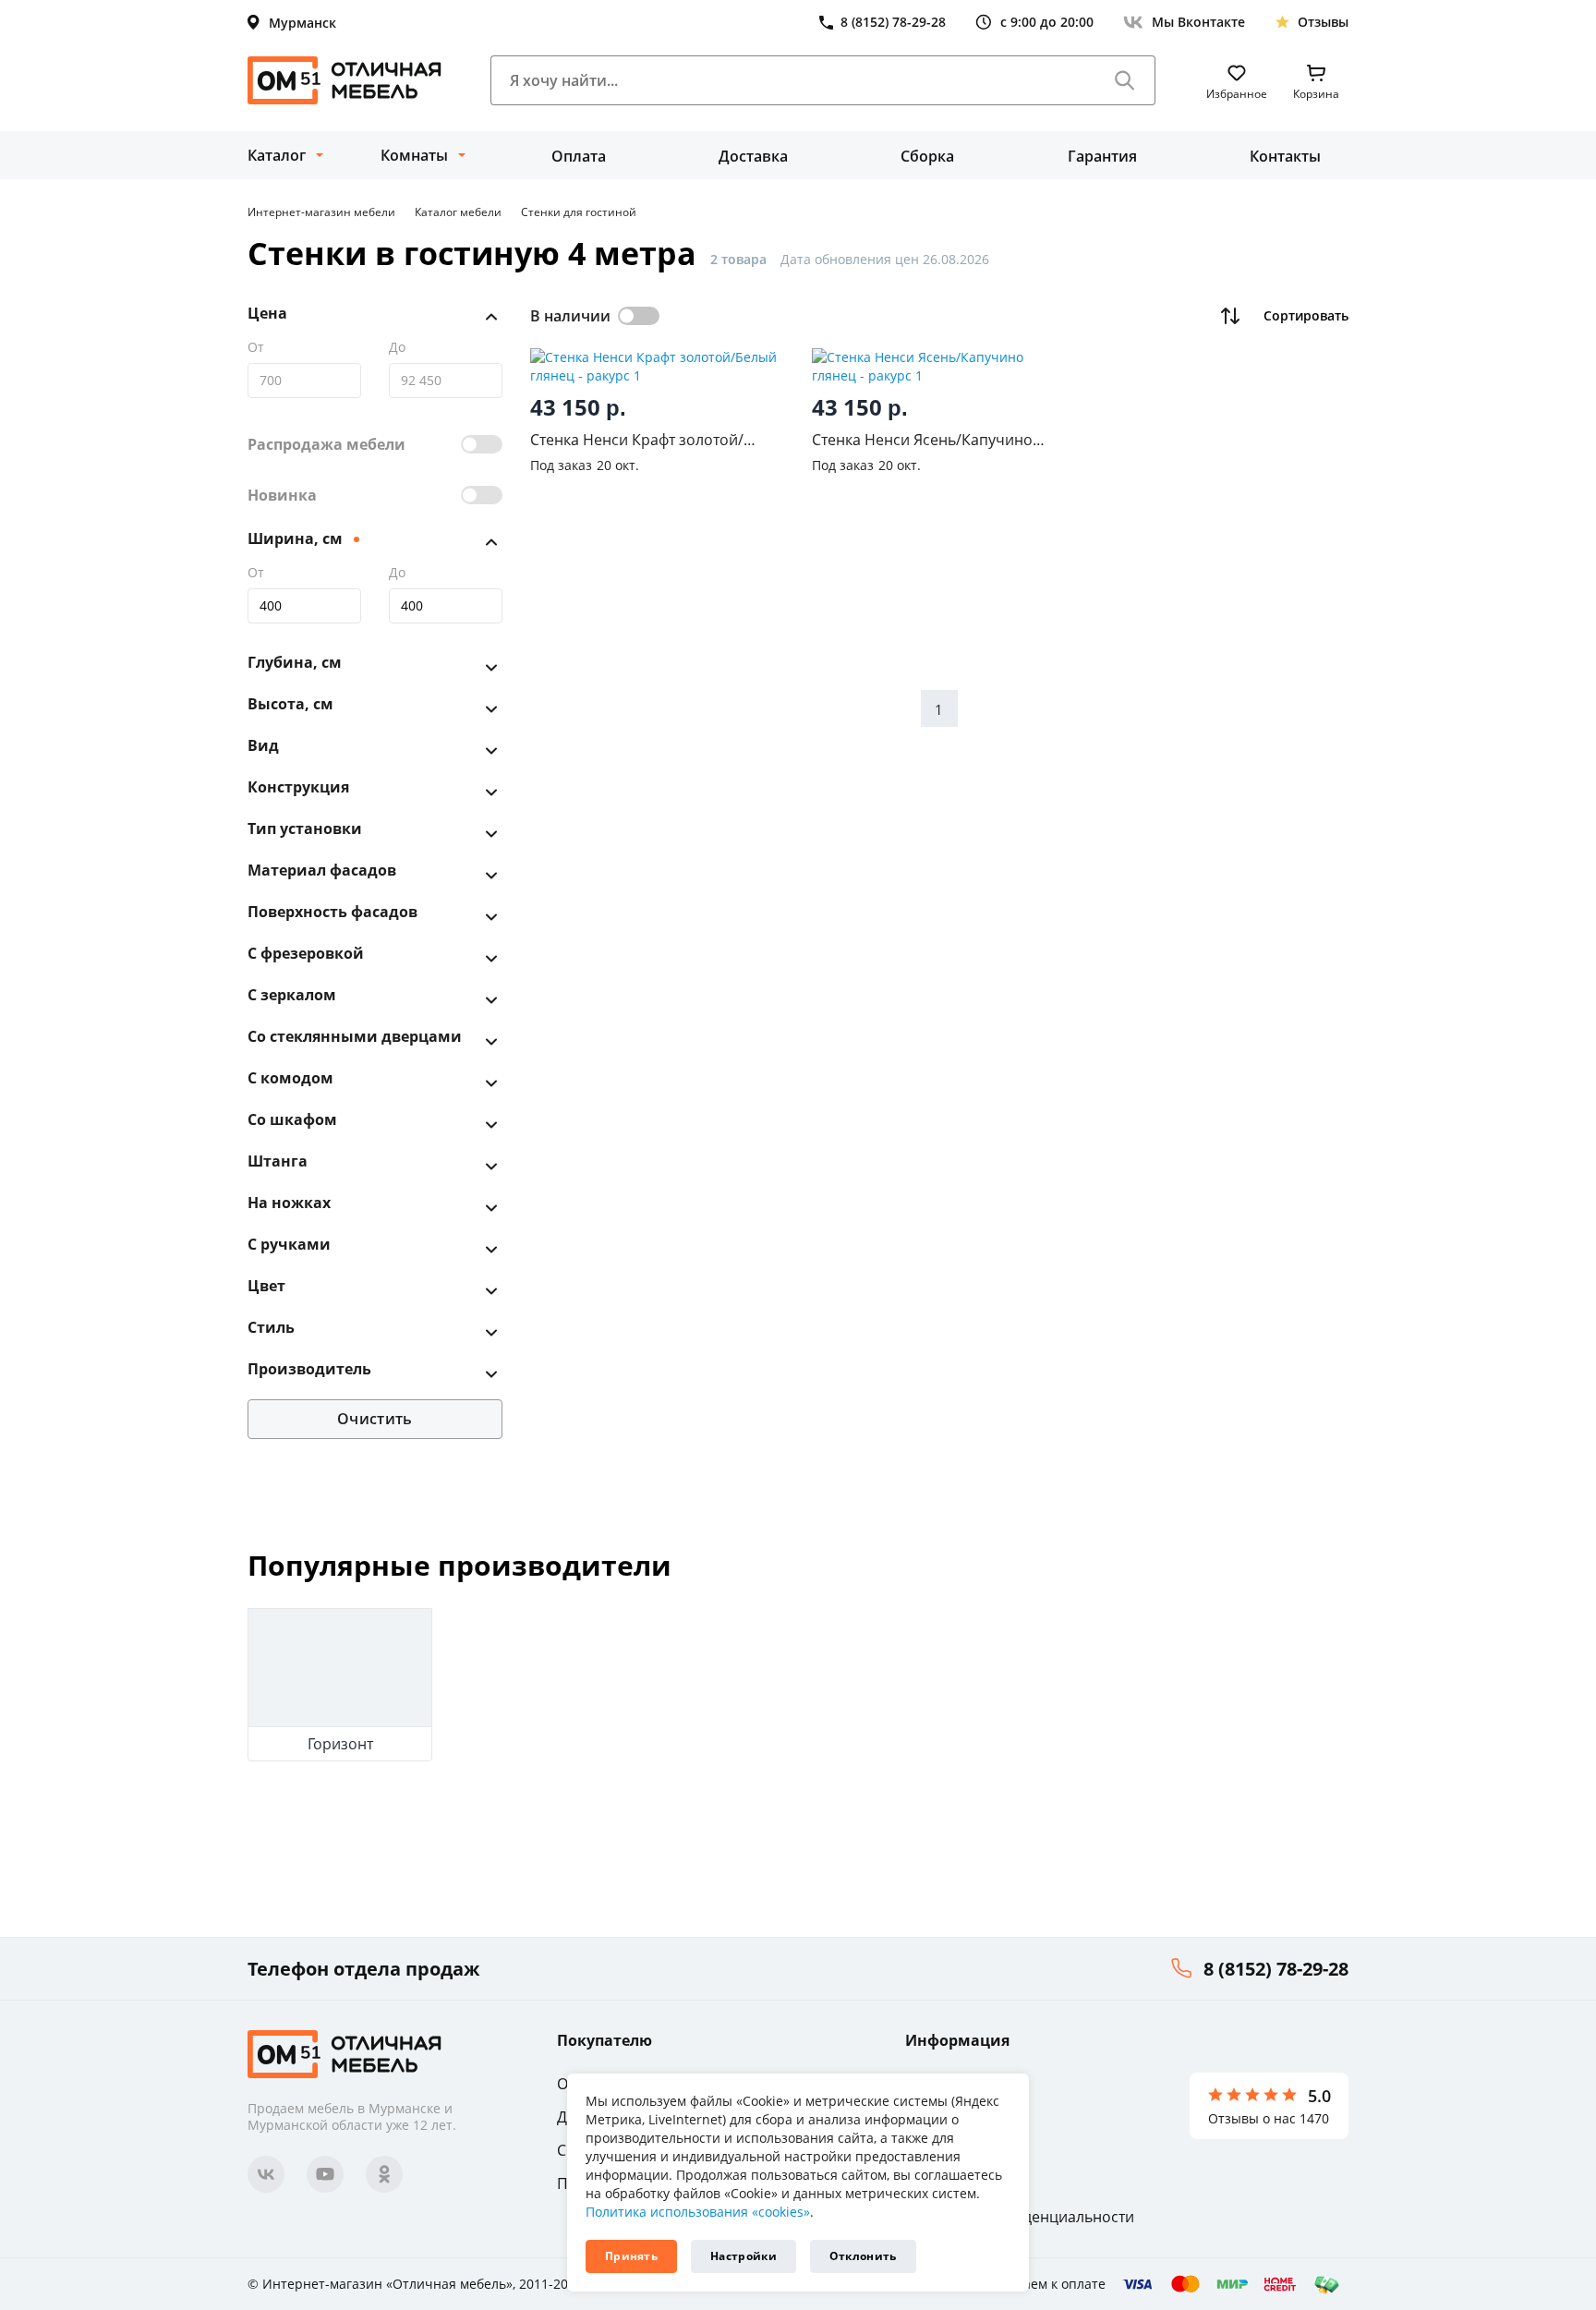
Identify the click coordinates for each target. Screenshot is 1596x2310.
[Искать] (1125, 80)
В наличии (570, 316)
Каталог (277, 155)
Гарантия (1102, 156)
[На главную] (345, 80)
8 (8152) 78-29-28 (1276, 1969)
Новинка (282, 495)
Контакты (1285, 156)
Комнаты (414, 155)
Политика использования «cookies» (698, 2212)
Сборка (927, 156)
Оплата (579, 156)
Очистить (375, 1419)
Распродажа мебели (326, 444)
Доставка (753, 156)
